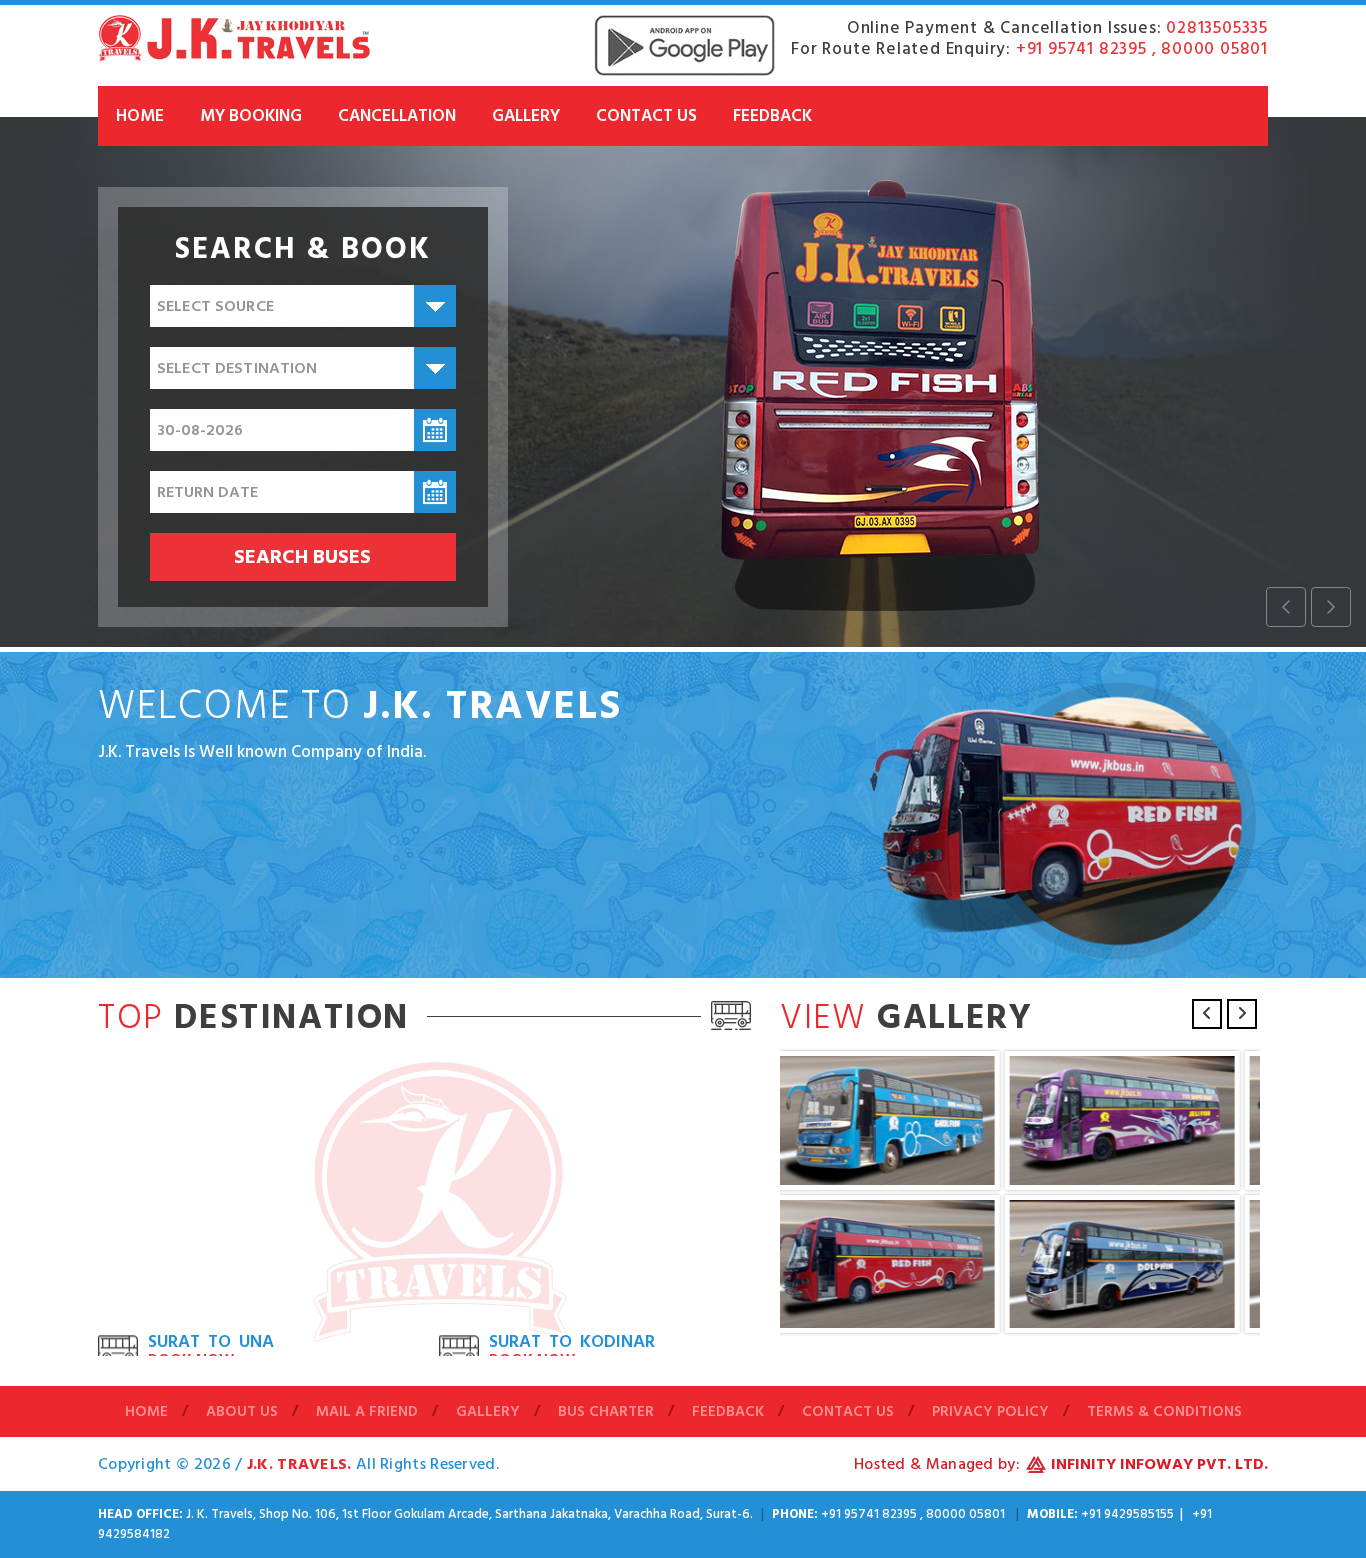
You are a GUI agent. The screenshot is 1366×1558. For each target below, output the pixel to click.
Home (140, 116)
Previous (1207, 1014)
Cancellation (397, 116)
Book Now (191, 1307)
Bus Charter (606, 1412)
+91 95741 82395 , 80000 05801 (1142, 49)
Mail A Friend (367, 1412)
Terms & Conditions (1164, 1412)
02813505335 (1217, 28)
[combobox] (303, 306)
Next (1242, 1014)
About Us (242, 1412)
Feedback (772, 116)
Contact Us (646, 116)
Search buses (302, 557)
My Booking (251, 116)
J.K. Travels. (301, 1464)
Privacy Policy (990, 1412)
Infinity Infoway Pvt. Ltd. (1159, 1464)
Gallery (526, 116)
